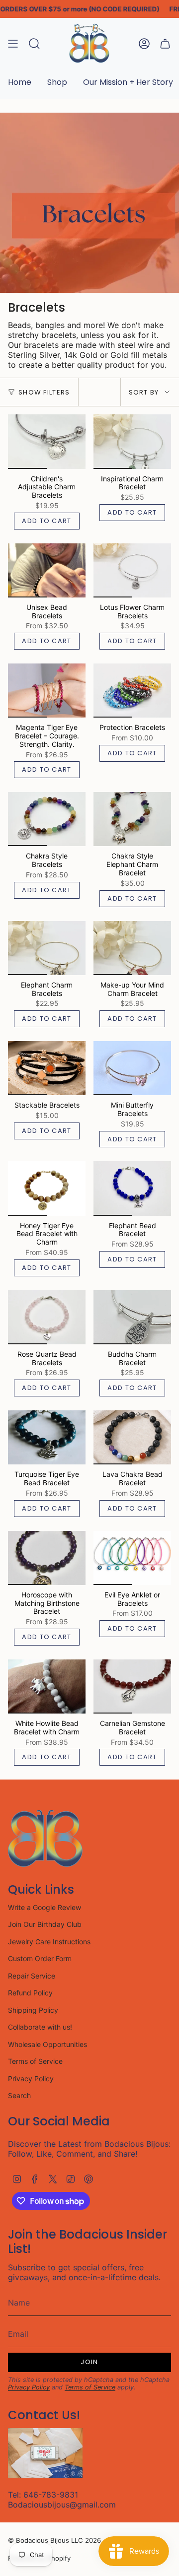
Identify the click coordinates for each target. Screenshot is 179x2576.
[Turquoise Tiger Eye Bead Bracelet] (47, 1437)
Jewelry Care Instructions (49, 1942)
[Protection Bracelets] (132, 691)
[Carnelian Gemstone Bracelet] (132, 1686)
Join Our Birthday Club (45, 1924)
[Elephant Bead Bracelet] (132, 1188)
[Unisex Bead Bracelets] (47, 570)
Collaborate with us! (40, 2027)
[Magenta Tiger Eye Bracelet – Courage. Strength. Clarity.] (47, 691)
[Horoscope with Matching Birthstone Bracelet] (47, 1558)
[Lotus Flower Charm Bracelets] (132, 570)
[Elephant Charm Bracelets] (47, 948)
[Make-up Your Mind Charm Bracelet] (132, 948)
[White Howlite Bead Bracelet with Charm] (47, 1686)
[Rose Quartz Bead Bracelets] (47, 1317)
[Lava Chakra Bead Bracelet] (132, 1437)
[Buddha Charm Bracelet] (132, 1317)
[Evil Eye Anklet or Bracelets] (132, 1558)
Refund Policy (30, 1993)
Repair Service (32, 1976)
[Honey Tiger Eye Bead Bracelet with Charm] (47, 1188)
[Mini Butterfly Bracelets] (132, 1068)
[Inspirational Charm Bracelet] (132, 441)
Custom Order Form (40, 1958)
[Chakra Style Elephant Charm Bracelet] (132, 819)
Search (19, 2095)
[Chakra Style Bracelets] (47, 819)
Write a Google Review (45, 1907)
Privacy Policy (31, 2079)
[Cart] (165, 43)
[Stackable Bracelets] (47, 1068)
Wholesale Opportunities (47, 2044)
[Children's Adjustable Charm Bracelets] (47, 441)
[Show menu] (13, 43)
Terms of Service (35, 2061)
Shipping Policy (33, 2010)
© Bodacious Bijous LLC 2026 (54, 2540)
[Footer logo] (45, 1838)
